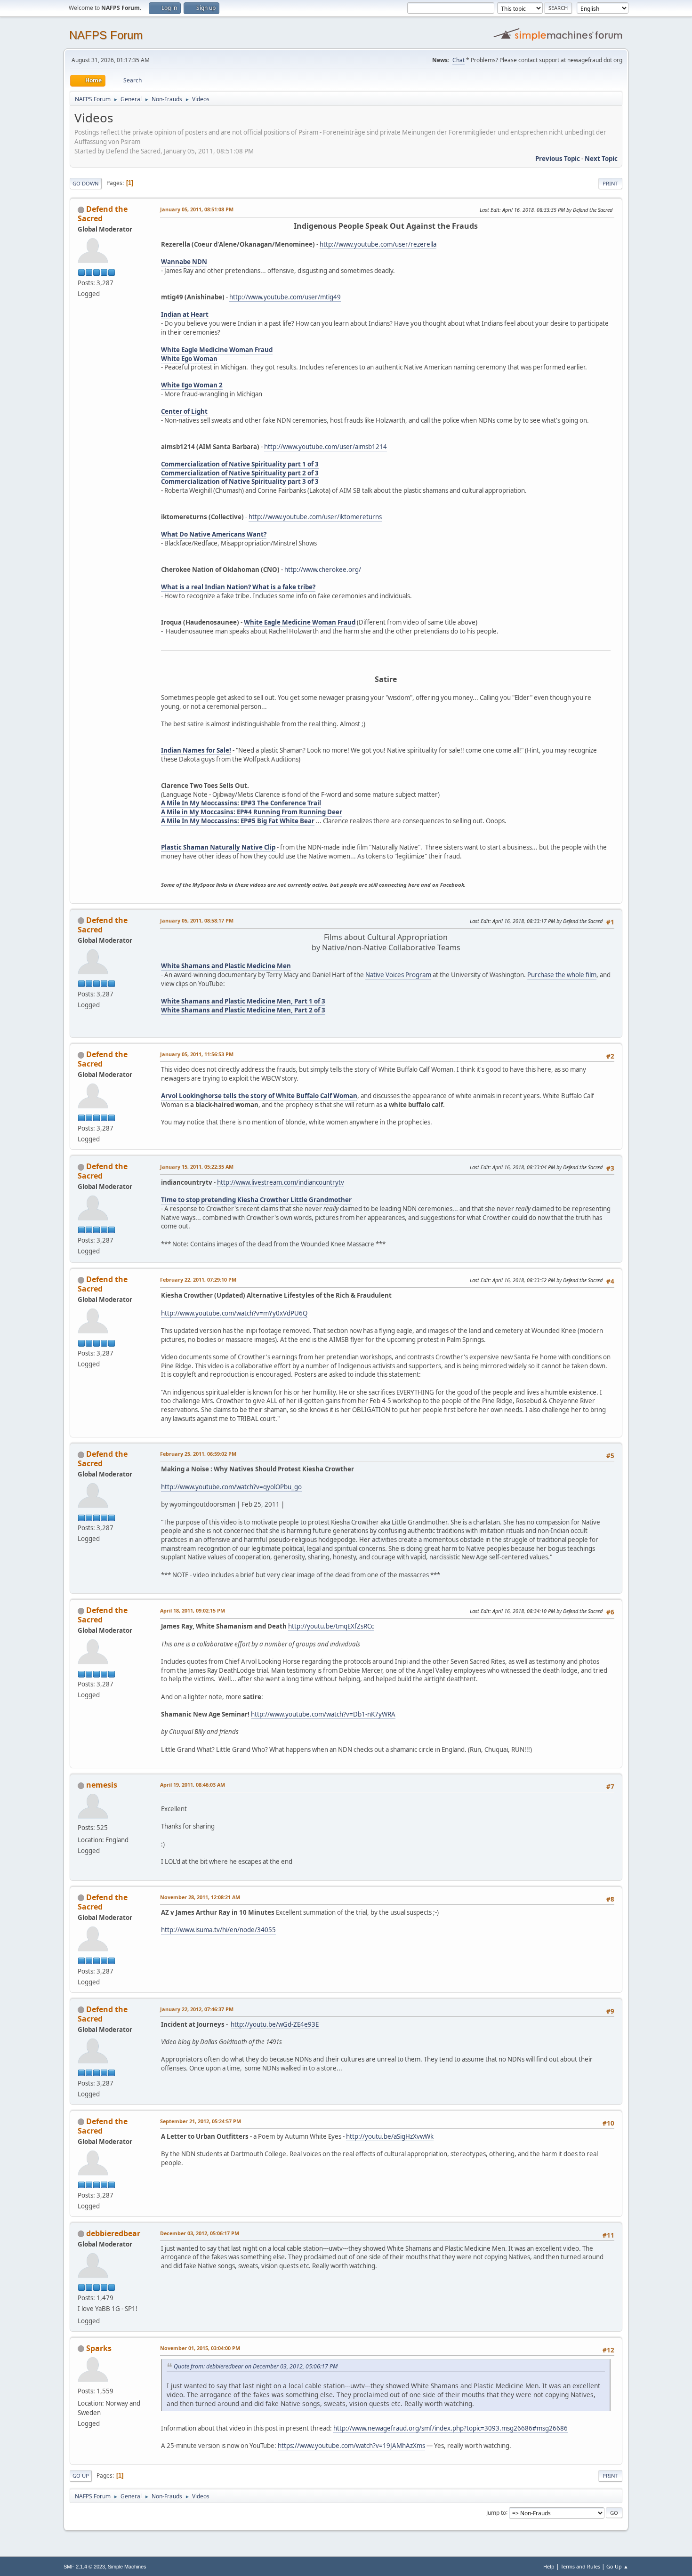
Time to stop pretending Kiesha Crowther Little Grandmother (256, 1200)
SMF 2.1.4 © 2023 (84, 2567)
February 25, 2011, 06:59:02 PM (198, 1454)
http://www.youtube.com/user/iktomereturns (315, 517)
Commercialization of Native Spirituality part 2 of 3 (240, 473)
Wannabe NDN (184, 262)
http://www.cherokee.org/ (323, 570)
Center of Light (184, 411)
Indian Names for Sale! (196, 750)
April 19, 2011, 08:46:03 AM (193, 1785)
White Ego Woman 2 (192, 385)
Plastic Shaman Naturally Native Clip (218, 847)
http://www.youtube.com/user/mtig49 (285, 297)
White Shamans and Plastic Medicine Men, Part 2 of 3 (243, 1010)
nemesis (102, 1785)
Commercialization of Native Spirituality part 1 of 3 (240, 464)
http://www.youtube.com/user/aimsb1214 (326, 447)
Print (610, 183)
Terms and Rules (580, 2566)
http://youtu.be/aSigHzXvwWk (390, 2136)
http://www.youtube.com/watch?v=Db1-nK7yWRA (323, 1714)
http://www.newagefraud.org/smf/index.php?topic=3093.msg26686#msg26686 (451, 2428)
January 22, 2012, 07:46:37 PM (197, 2009)
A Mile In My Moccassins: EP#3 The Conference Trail (241, 803)
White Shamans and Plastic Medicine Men (226, 966)
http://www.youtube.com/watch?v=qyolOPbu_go (231, 1487)
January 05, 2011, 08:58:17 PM (197, 920)
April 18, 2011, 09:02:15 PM (193, 1610)
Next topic (601, 159)
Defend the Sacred (103, 214)
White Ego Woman (189, 359)
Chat (459, 60)
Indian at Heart (185, 314)
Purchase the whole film (562, 975)
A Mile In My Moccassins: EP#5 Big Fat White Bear (238, 821)
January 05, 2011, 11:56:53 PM (197, 1054)
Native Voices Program (398, 975)
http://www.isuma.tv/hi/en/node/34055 (218, 1930)
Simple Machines (127, 2567)
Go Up (81, 2476)
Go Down (86, 183)
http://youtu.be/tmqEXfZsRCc (331, 1626)
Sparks (99, 2348)
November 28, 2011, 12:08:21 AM (200, 1897)
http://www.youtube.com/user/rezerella (378, 244)
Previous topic (558, 159)
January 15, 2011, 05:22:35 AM (197, 1167)
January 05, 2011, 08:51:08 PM (197, 209)
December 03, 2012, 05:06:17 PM (200, 2233)
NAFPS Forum (106, 35)
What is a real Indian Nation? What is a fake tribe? (238, 587)
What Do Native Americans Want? (214, 534)
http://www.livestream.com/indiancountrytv (281, 1182)
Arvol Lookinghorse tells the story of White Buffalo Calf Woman (259, 1096)
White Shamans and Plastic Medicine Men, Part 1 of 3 (243, 1001)
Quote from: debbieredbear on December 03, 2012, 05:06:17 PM (256, 2366)
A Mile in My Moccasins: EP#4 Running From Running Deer (252, 812)
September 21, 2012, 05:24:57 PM (201, 2121)
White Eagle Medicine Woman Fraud (217, 350)
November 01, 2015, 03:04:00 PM (200, 2348)
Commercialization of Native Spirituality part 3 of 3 (240, 481)
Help (549, 2566)
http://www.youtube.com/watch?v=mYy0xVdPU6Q (234, 1313)
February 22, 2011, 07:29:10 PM (198, 1280)
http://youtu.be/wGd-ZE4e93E (275, 2024)
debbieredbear (113, 2233)
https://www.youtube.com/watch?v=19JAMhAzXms (351, 2446)
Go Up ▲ (617, 2566)
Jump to (496, 2512)
